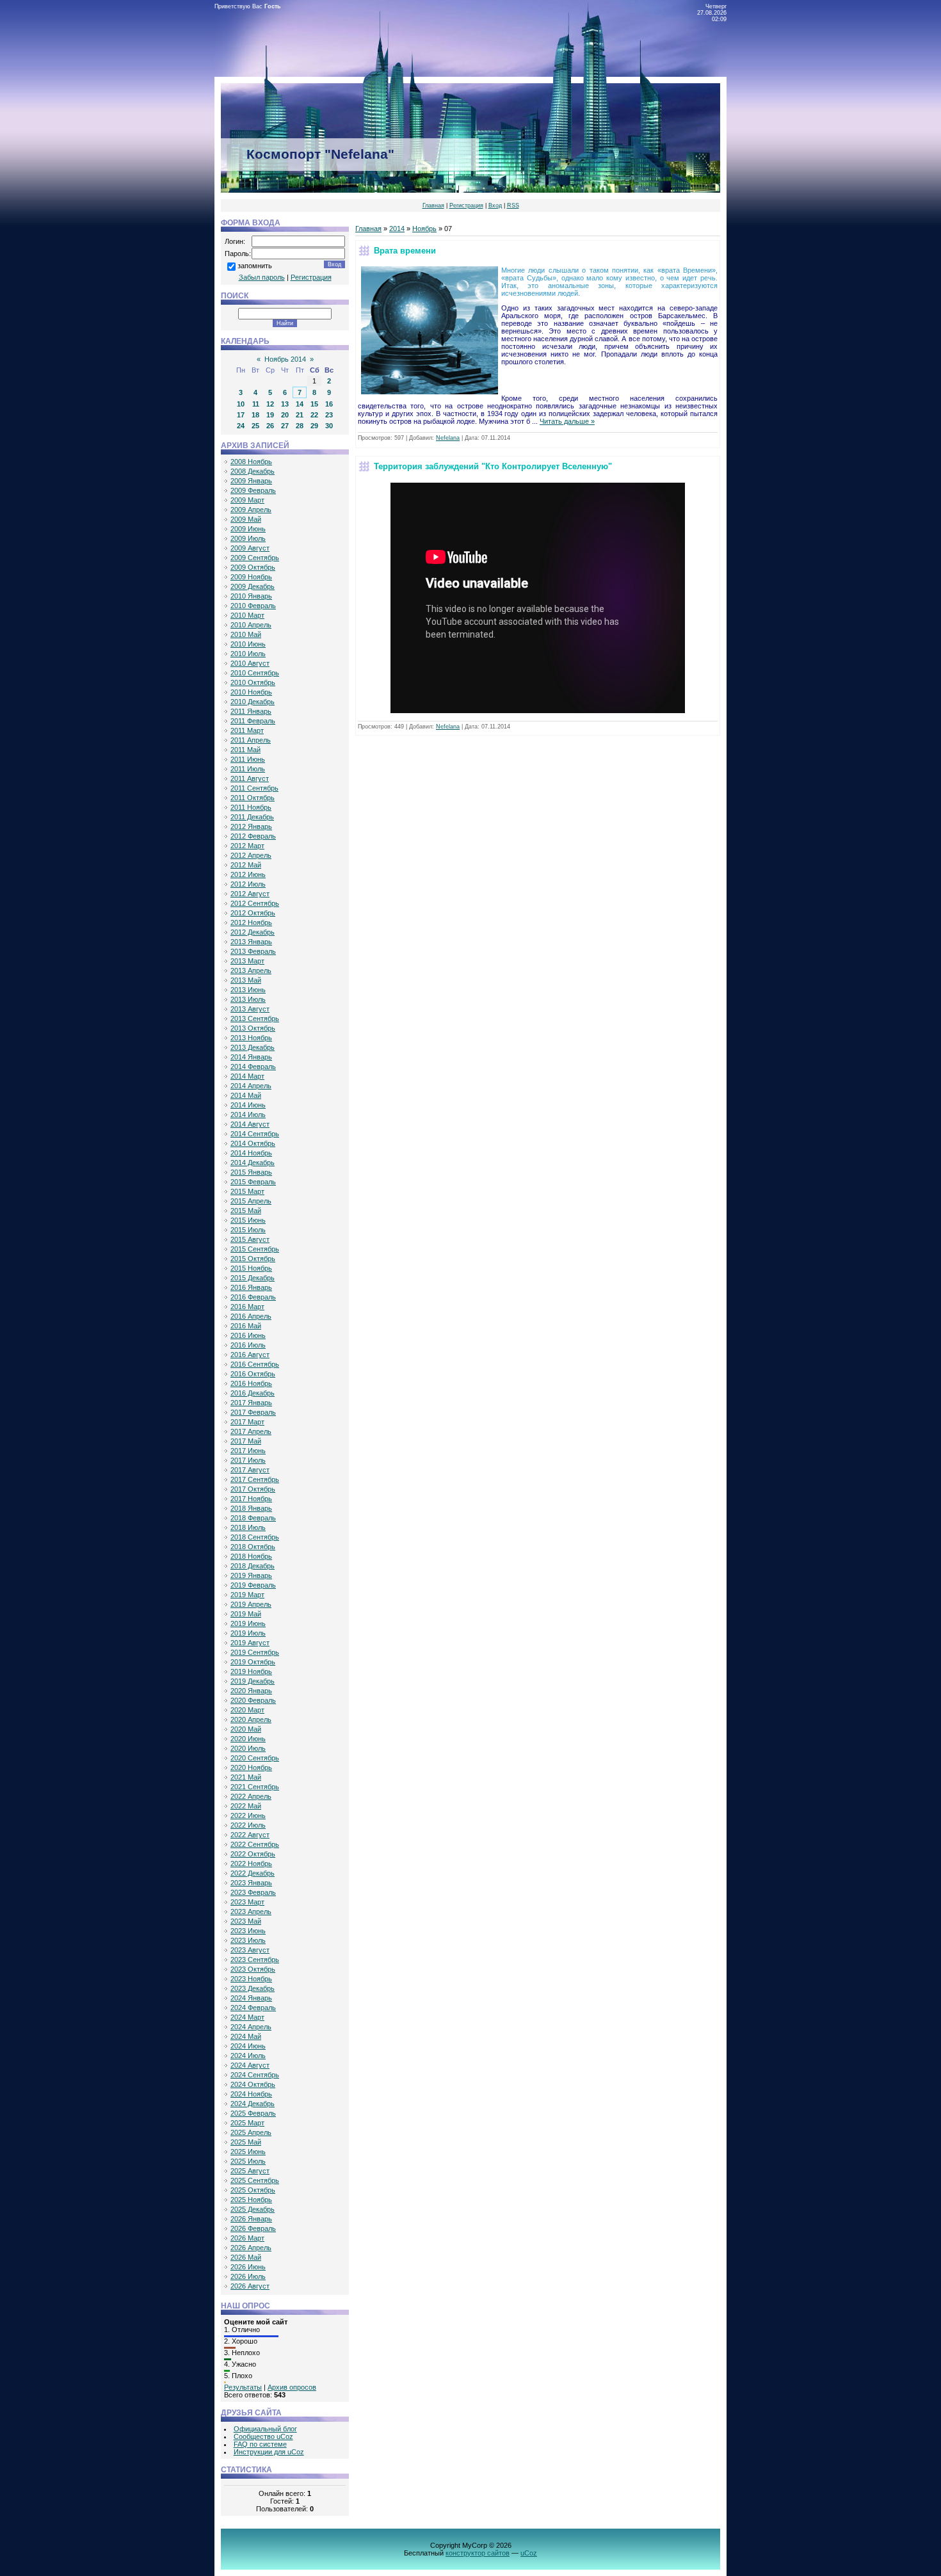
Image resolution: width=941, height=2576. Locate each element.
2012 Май (246, 865)
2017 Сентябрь (255, 1479)
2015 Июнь (248, 1220)
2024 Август (250, 2065)
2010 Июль (248, 654)
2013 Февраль (253, 951)
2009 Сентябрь (255, 558)
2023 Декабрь (253, 1988)
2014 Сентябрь (255, 1134)
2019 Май (246, 1614)
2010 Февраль (253, 606)
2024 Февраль (253, 2008)
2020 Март (247, 1710)
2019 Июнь (248, 1623)
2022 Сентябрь (255, 1844)
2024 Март (247, 2017)
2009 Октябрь (253, 567)
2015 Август (250, 1239)
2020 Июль (248, 1748)
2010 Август (250, 663)
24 (241, 426)
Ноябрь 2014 (285, 359)
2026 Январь (251, 2219)
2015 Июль (248, 1230)
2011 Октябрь (253, 798)
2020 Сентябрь (255, 1758)
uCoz (529, 2553)
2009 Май (246, 519)
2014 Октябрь (253, 1143)
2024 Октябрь (253, 2084)
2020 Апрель (251, 1719)
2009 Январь (251, 481)
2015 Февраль (253, 1182)
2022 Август (250, 1835)
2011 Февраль (253, 721)
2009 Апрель (251, 510)
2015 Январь (251, 1172)
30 (329, 426)
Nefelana (448, 438)
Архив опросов (292, 2387)
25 (255, 426)
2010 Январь (251, 596)
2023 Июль (248, 1940)
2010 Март (247, 615)
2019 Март (247, 1595)
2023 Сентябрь (255, 1960)
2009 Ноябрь (251, 577)
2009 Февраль (253, 490)
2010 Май (246, 634)
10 (241, 404)
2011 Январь (251, 711)
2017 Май (246, 1441)
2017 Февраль (253, 1412)
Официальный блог (265, 2429)
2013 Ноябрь (251, 1038)
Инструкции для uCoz (269, 2452)
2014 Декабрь (253, 1163)
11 (256, 404)
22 (314, 415)
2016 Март (247, 1307)
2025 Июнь (248, 2152)
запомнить (255, 266)
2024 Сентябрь (255, 2075)
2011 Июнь (248, 759)
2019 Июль (248, 1633)
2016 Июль (248, 1345)
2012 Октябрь (253, 913)
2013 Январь (251, 942)
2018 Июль (248, 1527)
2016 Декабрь (253, 1393)
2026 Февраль (253, 2228)
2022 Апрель (251, 1796)
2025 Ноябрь (251, 2200)
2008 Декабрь (253, 471)
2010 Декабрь (253, 702)
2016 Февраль (253, 1297)
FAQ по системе (260, 2444)
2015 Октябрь (253, 1259)
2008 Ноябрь (251, 462)
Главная (433, 205)
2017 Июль (248, 1460)
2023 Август (250, 1950)
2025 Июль (248, 2161)
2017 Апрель (251, 1431)
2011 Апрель (251, 740)
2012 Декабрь (253, 932)
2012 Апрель (251, 855)
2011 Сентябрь (254, 788)
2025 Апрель (251, 2132)
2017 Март (247, 1422)
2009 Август (250, 548)
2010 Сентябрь (255, 673)
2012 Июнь (248, 874)
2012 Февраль (253, 836)
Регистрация (466, 205)
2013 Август (250, 1009)
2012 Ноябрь (251, 922)
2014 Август (250, 1124)
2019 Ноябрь (251, 1671)
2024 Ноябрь (251, 2094)
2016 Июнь (248, 1335)
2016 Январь (251, 1287)
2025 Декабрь (253, 2209)
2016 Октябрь (253, 1374)
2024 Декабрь (253, 2104)
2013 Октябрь (253, 1028)
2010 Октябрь (253, 682)
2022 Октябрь (253, 1854)
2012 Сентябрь (255, 903)
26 (270, 426)
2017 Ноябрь (251, 1499)
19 (270, 415)
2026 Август (250, 2286)
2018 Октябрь (253, 1547)
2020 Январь (251, 1691)
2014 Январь (251, 1057)
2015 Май (246, 1211)
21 (300, 415)
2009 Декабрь (253, 586)
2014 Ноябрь (251, 1153)
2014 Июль (248, 1115)
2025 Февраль (253, 2113)
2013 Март (247, 961)
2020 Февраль (253, 1700)
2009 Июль (248, 538)
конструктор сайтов (478, 2553)
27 (285, 426)
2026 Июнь (248, 2267)
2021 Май (246, 1777)
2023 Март (247, 1902)
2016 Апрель (251, 1316)
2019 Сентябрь (255, 1652)
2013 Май (246, 980)
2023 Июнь (248, 1931)
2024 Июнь (248, 2046)
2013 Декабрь (253, 1047)
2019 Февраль (253, 1585)
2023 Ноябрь (251, 1979)
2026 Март (247, 2238)
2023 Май (246, 1921)
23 (329, 415)
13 (285, 404)
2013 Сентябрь (255, 1018)
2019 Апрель (251, 1604)
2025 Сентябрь (255, 2180)
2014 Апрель (251, 1086)
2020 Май (246, 1729)
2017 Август (250, 1470)
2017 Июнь (248, 1451)
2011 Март (247, 730)
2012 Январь (251, 826)
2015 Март (247, 1191)
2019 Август (250, 1643)
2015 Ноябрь (251, 1268)
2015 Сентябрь (255, 1249)
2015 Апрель (251, 1201)
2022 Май (246, 1806)
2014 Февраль (253, 1067)
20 (285, 415)
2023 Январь (251, 1883)
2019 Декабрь (253, 1681)
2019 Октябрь (253, 1662)
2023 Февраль (253, 1892)
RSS (513, 205)
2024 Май (246, 2036)
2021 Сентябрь (255, 1787)
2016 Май (246, 1326)
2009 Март (247, 500)
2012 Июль (248, 884)
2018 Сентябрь (255, 1537)
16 (329, 404)
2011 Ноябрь (251, 807)
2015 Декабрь (253, 1278)
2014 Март (247, 1076)
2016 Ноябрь (251, 1383)
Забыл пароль (262, 277)
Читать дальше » (567, 421)
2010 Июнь (248, 644)
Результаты (243, 2387)
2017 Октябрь (253, 1489)
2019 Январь (251, 1575)
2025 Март (247, 2123)
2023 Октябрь (253, 1969)
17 (241, 415)
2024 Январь (251, 1998)
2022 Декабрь (253, 1873)
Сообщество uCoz (263, 2436)
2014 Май (246, 1095)
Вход (495, 205)
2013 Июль (248, 999)
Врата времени (405, 251)
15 (314, 404)
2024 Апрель (251, 2027)
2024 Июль (248, 2056)
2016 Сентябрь (255, 1364)
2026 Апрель (251, 2248)
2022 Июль (248, 1825)
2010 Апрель (251, 625)
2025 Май (246, 2142)
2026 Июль (248, 2276)
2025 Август (250, 2171)
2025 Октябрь (253, 2190)
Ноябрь (424, 229)
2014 (397, 229)
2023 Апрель (251, 1912)
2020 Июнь (248, 1739)
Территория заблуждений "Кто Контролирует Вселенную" (493, 466)
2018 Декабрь (253, 1566)
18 (255, 415)
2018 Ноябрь (251, 1556)
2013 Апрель (251, 970)
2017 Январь (251, 1403)
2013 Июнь (248, 990)
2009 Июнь (248, 529)
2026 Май (246, 2257)
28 (300, 426)
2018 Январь (251, 1508)
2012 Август (250, 894)
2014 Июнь (248, 1105)
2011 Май (245, 750)
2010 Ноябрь (251, 692)
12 (270, 404)
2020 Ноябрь (251, 1767)
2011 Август (250, 778)
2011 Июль (248, 769)
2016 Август (250, 1355)
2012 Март (247, 846)
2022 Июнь (248, 1815)
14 (300, 404)
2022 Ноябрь (251, 1864)
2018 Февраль (253, 1518)
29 (314, 426)
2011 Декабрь (252, 817)
